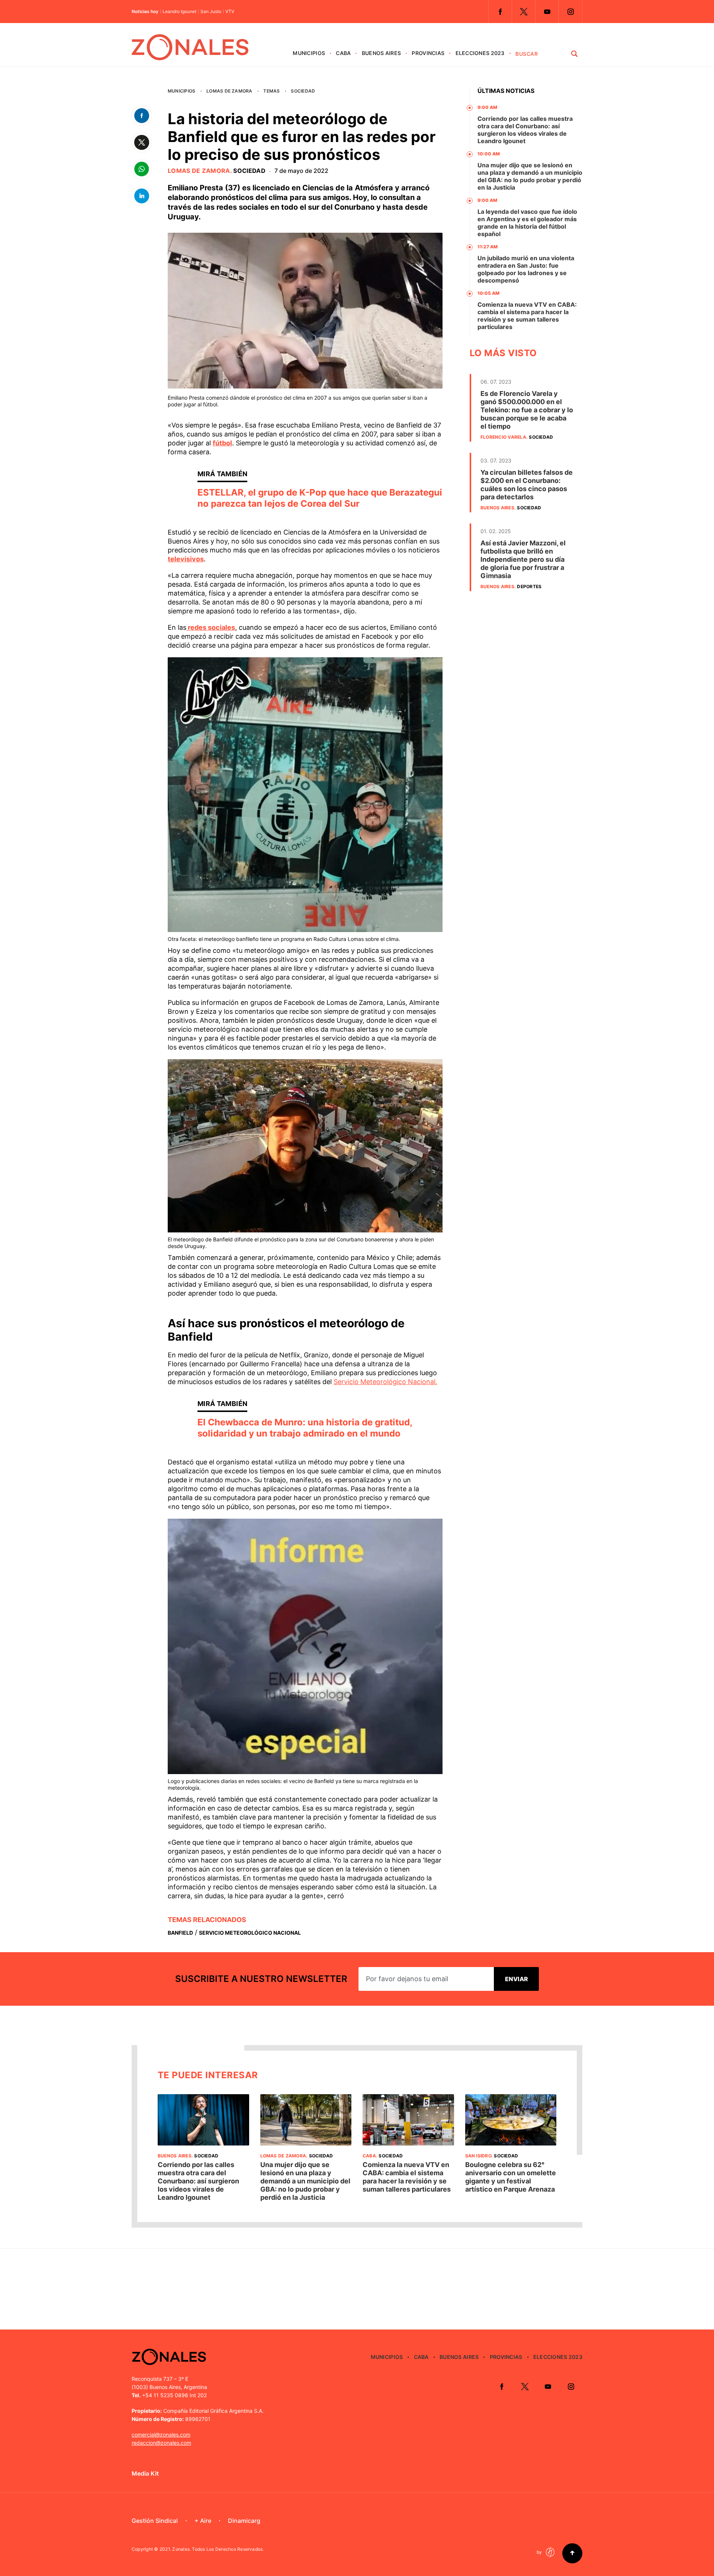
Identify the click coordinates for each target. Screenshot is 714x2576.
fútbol (222, 443)
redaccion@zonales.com (161, 2443)
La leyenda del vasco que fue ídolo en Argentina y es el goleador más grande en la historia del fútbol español (527, 223)
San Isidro (478, 2156)
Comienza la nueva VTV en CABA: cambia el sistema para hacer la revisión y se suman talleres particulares (527, 316)
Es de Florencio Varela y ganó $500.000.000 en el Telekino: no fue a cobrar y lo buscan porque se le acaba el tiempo (527, 410)
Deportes (529, 586)
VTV (230, 12)
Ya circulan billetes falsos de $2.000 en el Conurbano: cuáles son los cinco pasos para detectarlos (527, 485)
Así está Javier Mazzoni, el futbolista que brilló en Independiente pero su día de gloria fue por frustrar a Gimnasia (523, 559)
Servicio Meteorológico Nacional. (385, 1382)
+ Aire (203, 2521)
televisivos (186, 559)
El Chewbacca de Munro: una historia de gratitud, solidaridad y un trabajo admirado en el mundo (305, 1428)
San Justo (211, 12)
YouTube (547, 12)
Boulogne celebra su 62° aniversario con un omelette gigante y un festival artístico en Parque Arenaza (511, 2177)
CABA (343, 53)
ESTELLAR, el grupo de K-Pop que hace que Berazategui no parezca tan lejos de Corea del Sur (320, 498)
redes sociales (211, 627)
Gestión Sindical (155, 2521)
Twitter (524, 12)
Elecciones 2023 (480, 53)
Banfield (180, 1933)
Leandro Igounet (179, 12)
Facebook (500, 12)
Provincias (428, 53)
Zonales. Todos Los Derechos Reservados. (218, 2549)
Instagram (570, 12)
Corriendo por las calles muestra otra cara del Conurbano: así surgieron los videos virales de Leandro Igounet (525, 130)
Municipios (309, 53)
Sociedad (303, 91)
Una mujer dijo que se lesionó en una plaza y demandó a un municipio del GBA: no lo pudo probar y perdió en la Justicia (530, 176)
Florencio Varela (503, 437)
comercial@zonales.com (161, 2435)
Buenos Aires (381, 53)
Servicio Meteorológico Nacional (250, 1933)
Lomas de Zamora (229, 91)
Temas (271, 91)
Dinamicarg (244, 2521)
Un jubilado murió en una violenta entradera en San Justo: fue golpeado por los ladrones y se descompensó (526, 269)
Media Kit (145, 2473)
